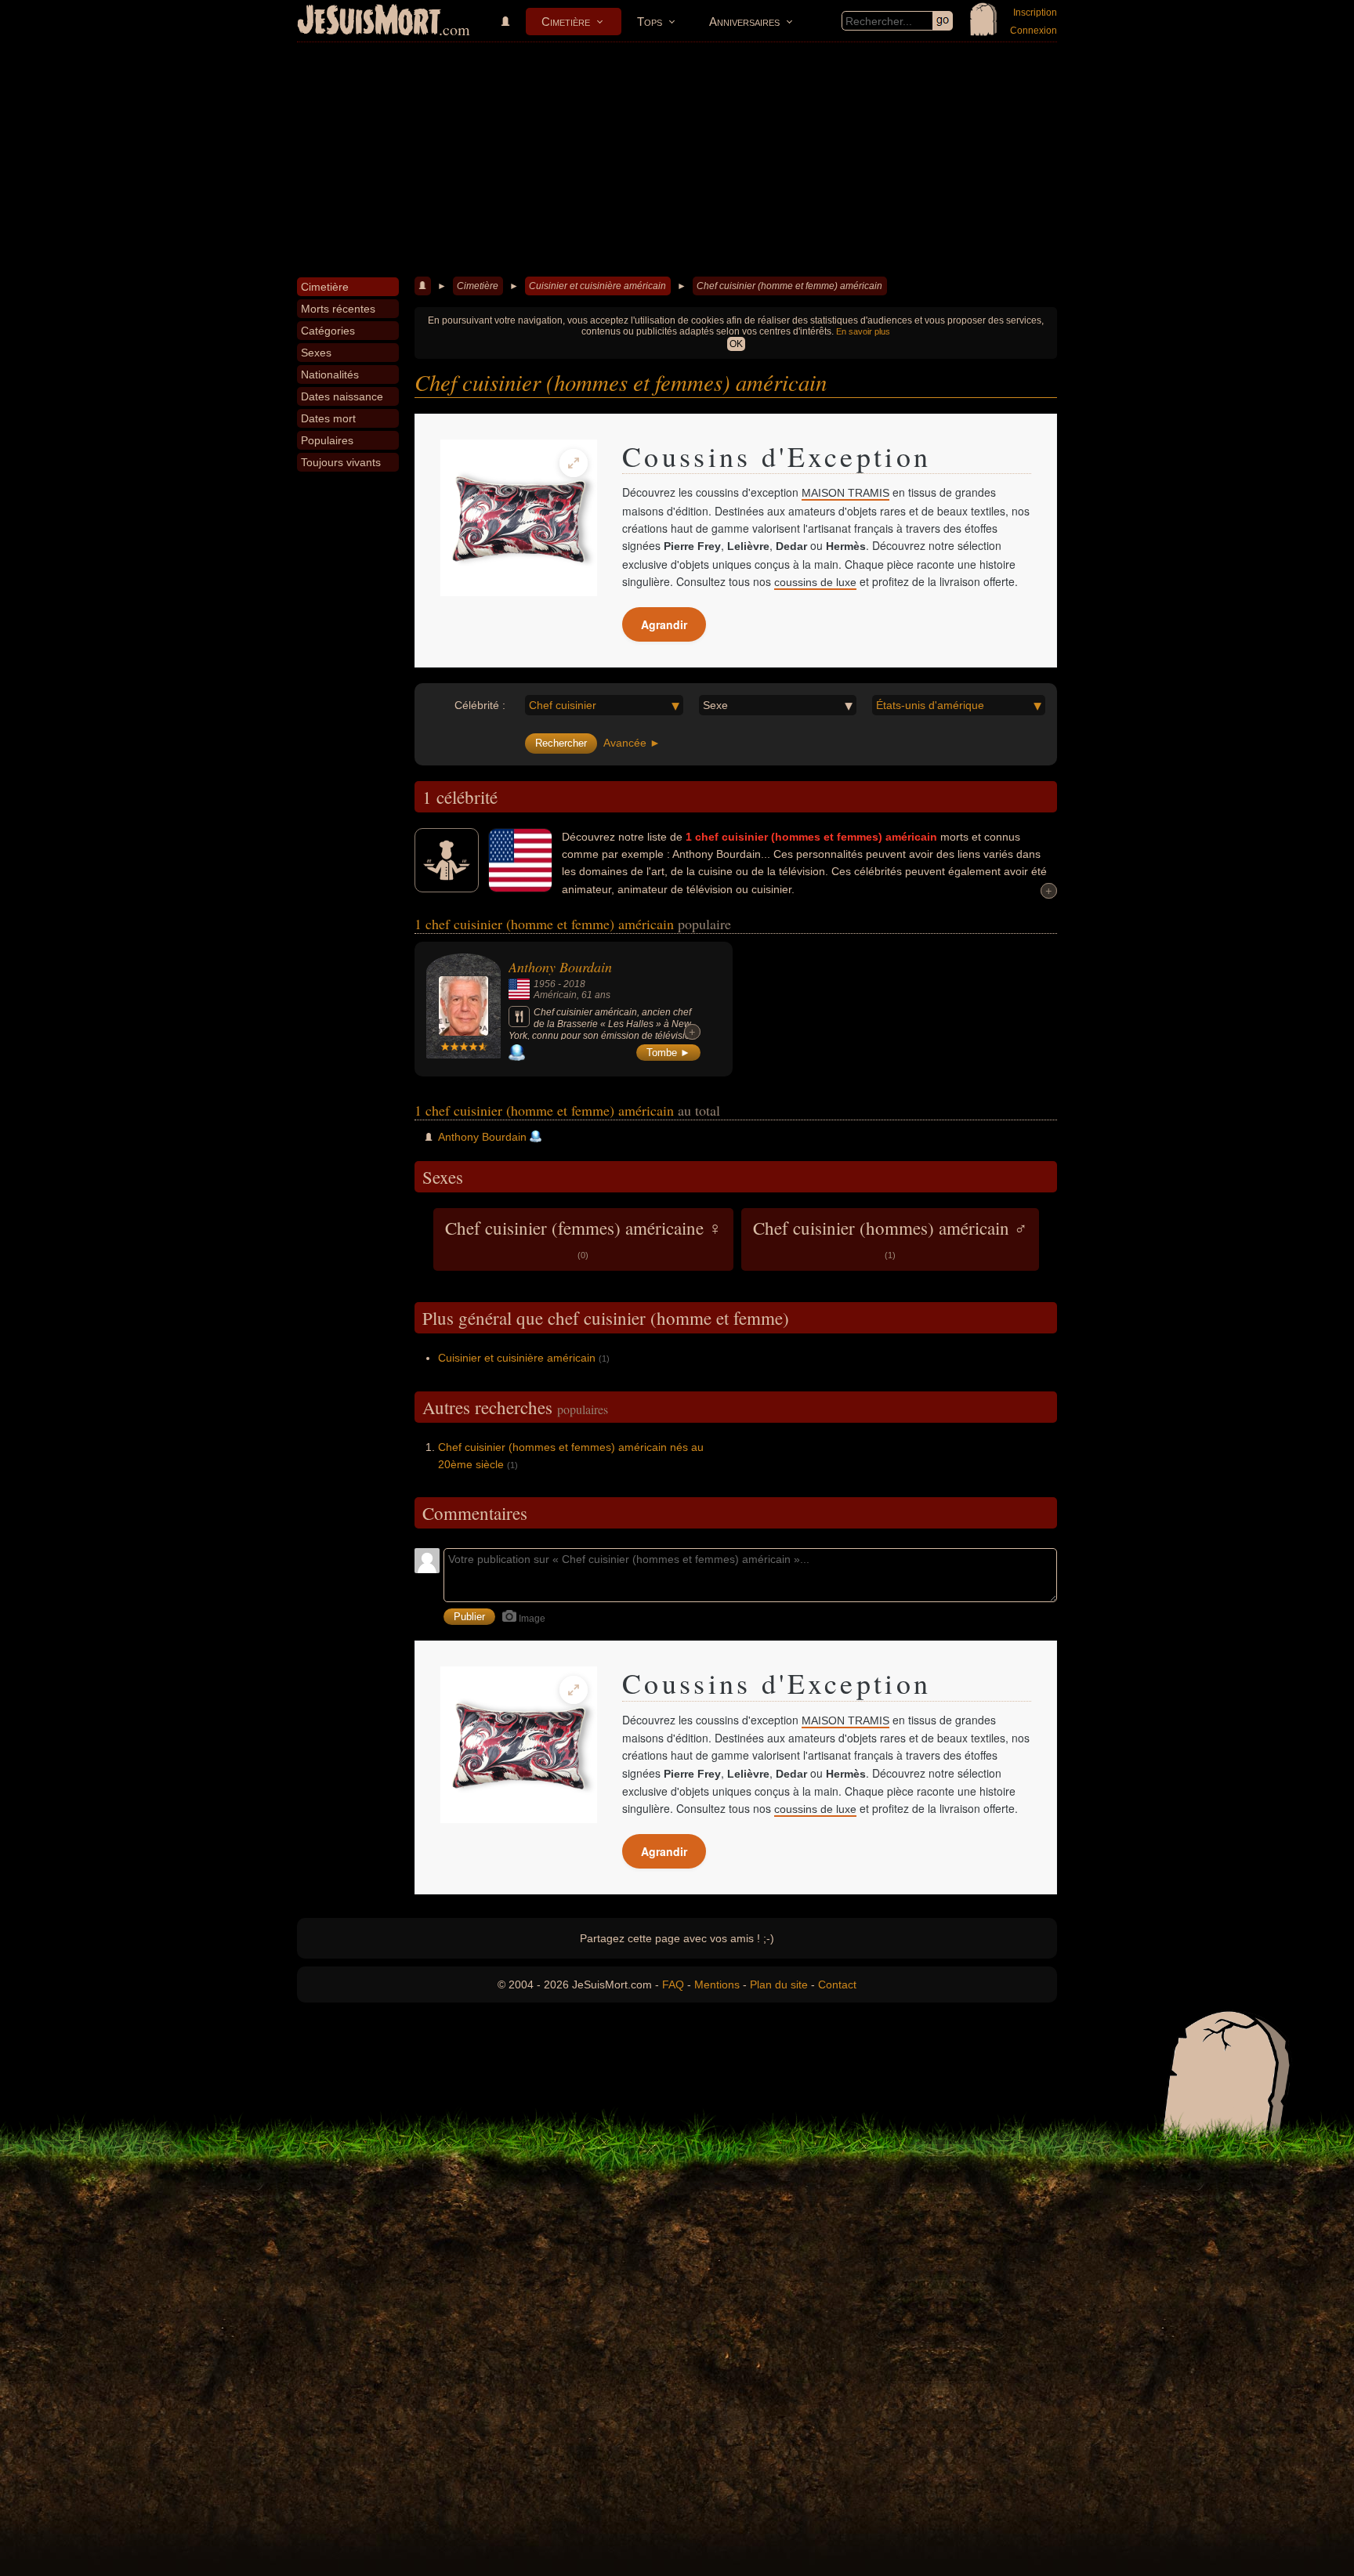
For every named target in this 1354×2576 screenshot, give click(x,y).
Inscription (1035, 13)
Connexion (1034, 31)
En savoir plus (863, 331)
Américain (555, 995)
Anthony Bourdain (560, 967)
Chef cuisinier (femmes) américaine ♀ (583, 1238)
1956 (545, 984)
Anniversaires (744, 22)
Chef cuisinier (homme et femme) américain (789, 286)
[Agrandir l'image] (574, 463)
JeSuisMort (369, 22)
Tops (650, 22)
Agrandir (664, 624)
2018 (574, 984)
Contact (837, 1984)
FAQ (673, 1984)
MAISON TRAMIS (845, 493)
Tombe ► (668, 1053)
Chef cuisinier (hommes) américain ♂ (890, 1238)
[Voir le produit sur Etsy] (519, 518)
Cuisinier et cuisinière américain (597, 286)
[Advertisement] (677, 160)
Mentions (717, 1984)
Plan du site (779, 1984)
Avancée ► (632, 743)
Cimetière (566, 22)
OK (736, 344)
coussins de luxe (815, 582)
